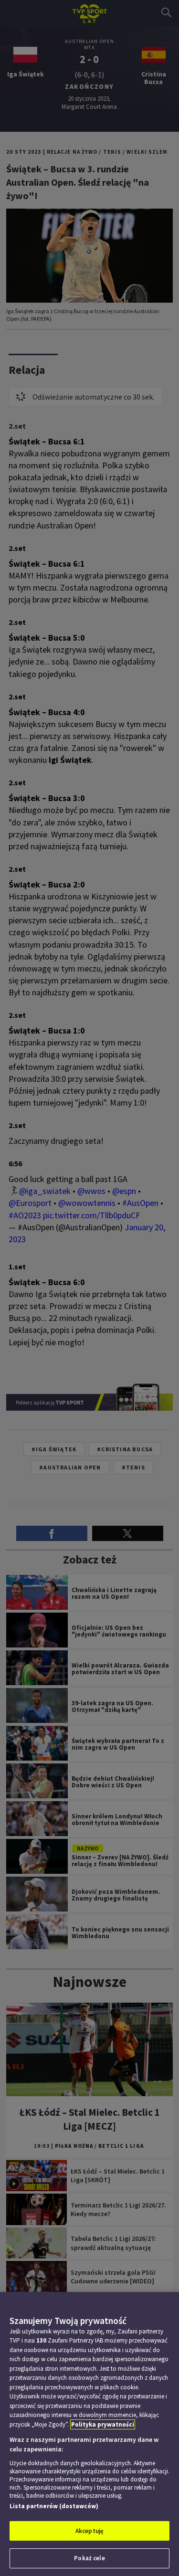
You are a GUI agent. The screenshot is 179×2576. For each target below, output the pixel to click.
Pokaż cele (89, 2558)
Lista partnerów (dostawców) (54, 2506)
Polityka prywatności (103, 2424)
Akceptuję (89, 2531)
